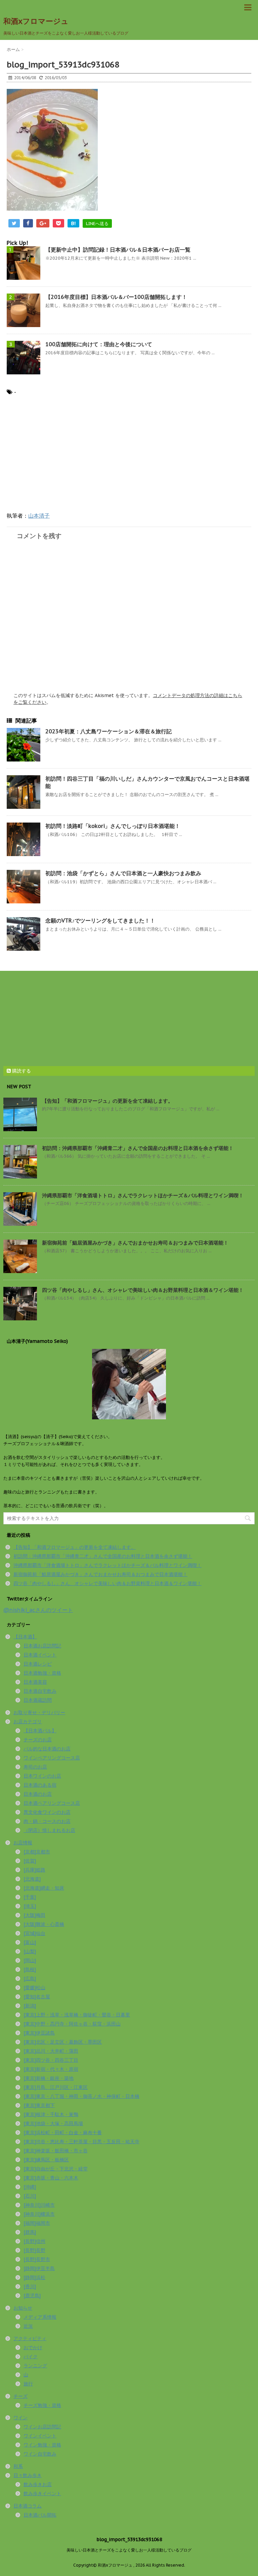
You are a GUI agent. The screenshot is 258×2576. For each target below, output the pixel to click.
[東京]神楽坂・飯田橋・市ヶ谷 (56, 2151)
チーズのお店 (38, 1740)
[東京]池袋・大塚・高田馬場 (53, 2123)
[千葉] (30, 1897)
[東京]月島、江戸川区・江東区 (56, 2087)
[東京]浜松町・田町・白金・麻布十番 (63, 2133)
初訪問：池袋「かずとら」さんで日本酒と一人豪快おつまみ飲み (123, 873)
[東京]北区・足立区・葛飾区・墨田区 (63, 2042)
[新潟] (30, 2006)
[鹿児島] (32, 2296)
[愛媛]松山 (34, 1988)
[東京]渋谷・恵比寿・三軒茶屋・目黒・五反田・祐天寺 (81, 2142)
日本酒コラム (28, 2506)
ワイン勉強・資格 (42, 2445)
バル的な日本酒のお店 (47, 1749)
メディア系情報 (40, 2317)
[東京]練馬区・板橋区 (46, 2160)
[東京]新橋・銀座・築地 (49, 2078)
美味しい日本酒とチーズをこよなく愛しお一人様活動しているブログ (129, 2550)
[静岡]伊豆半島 (39, 2268)
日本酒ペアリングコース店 (52, 1803)
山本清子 (39, 516)
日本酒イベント (40, 1655)
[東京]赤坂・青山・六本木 (51, 2178)
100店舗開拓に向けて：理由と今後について (99, 344)
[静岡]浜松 (34, 2277)
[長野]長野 (34, 2250)
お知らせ (23, 2308)
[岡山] (30, 1960)
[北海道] (32, 1879)
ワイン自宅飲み (40, 2454)
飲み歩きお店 (38, 2484)
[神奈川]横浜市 (39, 2214)
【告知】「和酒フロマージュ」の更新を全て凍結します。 (107, 1101)
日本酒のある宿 (40, 1785)
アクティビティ (30, 2338)
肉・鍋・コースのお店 (47, 1821)
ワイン (20, 2418)
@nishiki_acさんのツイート (38, 1610)
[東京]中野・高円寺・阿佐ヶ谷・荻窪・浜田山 (72, 2024)
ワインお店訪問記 (42, 2427)
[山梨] (30, 1951)
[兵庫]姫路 (34, 1870)
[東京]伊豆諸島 (39, 2033)
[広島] (30, 1979)
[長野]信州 (34, 2241)
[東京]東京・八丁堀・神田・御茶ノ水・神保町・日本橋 (81, 2096)
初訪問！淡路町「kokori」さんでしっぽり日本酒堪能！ (113, 826)
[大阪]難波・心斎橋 (44, 1924)
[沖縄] (30, 2187)
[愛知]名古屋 (37, 1997)
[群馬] (30, 2232)
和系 (18, 2466)
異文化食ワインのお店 (47, 1812)
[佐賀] (30, 1861)
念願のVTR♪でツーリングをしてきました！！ (100, 921)
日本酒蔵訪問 (38, 1700)
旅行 (28, 2384)
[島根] (30, 1969)
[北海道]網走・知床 (44, 1888)
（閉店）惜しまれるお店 (49, 1830)
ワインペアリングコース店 (52, 1758)
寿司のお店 (35, 1767)
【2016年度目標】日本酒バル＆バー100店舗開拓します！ (116, 297)
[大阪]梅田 (34, 1915)
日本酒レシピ (38, 1664)
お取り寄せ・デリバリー (39, 1713)
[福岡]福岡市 (37, 2223)
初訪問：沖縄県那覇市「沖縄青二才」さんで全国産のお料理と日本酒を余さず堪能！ (138, 1148)
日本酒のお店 (38, 1794)
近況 (28, 2326)
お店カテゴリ (28, 1722)
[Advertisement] (63, 457)
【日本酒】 (25, 1637)
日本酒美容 (35, 1682)
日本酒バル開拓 (40, 2515)
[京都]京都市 (37, 1852)
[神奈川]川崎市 (39, 2205)
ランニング (35, 2366)
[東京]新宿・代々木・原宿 (51, 2069)
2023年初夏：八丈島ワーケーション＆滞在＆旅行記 (109, 731)
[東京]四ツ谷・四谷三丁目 (51, 2060)
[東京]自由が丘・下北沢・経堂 (56, 2169)
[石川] (30, 2196)
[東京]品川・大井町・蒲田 (51, 2051)
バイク (31, 2357)
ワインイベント (40, 2436)
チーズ (20, 2396)
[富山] (30, 1942)
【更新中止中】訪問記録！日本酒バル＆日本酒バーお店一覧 (118, 250)
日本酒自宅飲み (40, 1691)
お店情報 (23, 1843)
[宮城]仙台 (34, 1933)
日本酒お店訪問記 (42, 1646)
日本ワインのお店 (42, 1776)
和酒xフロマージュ (36, 21)
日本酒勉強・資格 (42, 1673)
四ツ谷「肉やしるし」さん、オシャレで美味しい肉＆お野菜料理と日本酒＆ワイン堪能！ (143, 1290)
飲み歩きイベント (42, 2493)
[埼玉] (30, 1906)
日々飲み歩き (28, 2475)
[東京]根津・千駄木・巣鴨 (51, 2114)
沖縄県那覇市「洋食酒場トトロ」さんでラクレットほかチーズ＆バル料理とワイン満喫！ (143, 1195)
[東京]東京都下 (39, 2105)
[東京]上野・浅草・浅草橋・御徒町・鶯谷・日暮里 (77, 2015)
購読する (21, 1071)
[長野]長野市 (37, 2259)
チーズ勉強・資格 (42, 2405)
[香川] (30, 2286)
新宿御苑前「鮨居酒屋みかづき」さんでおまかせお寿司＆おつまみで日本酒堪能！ (135, 1243)
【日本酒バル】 (40, 1731)
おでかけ (33, 2348)
